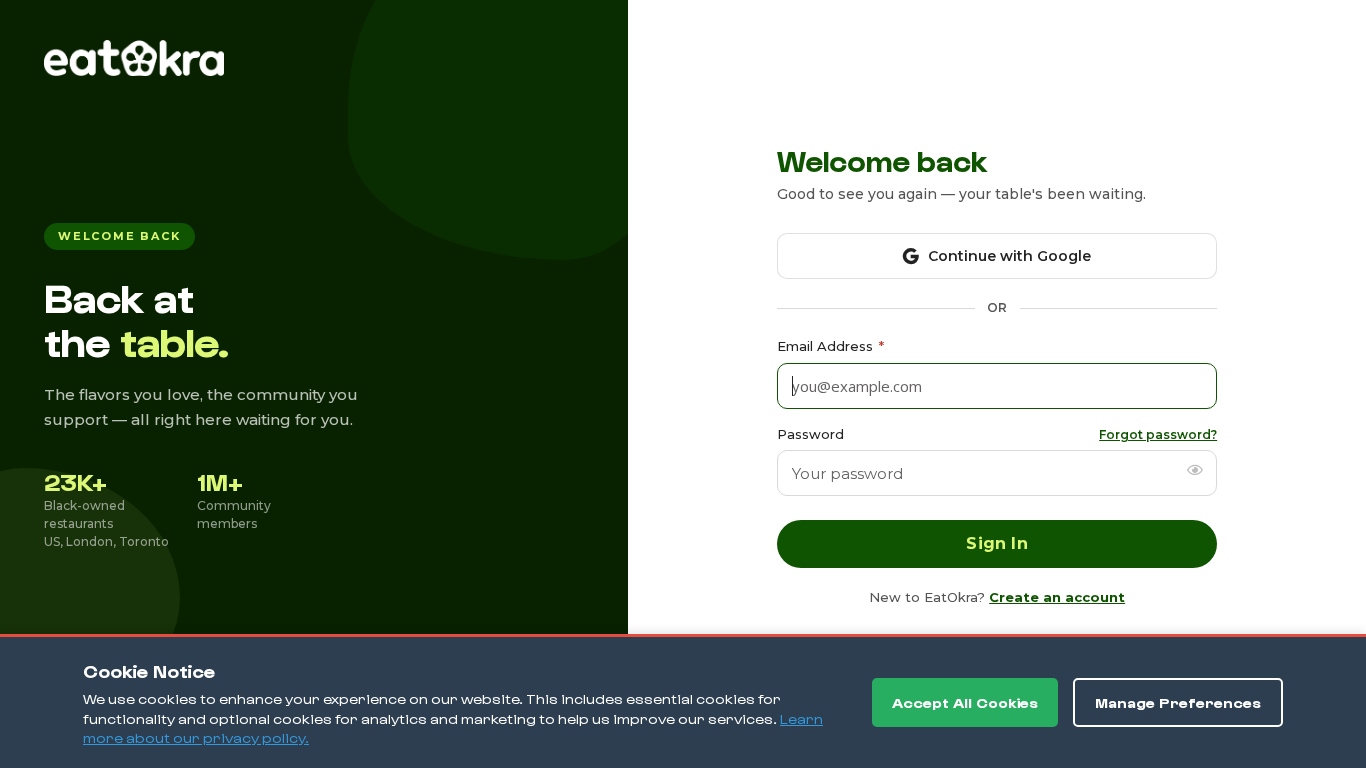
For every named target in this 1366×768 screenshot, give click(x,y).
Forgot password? (1158, 434)
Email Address (830, 346)
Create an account (1057, 597)
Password (810, 434)
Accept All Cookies (965, 702)
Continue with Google (1009, 256)
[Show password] (1195, 470)
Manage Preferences (1178, 702)
